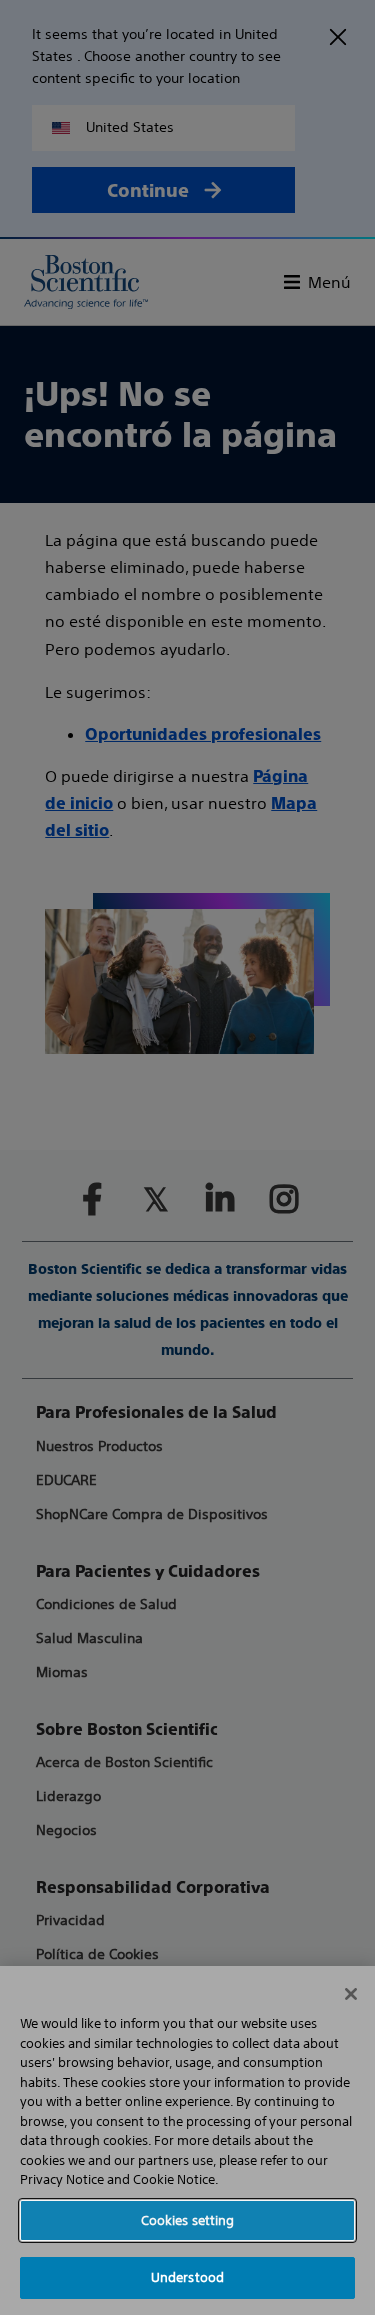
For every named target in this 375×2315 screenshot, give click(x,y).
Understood (187, 2277)
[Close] (351, 1994)
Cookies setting (188, 2220)
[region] (187, 2140)
